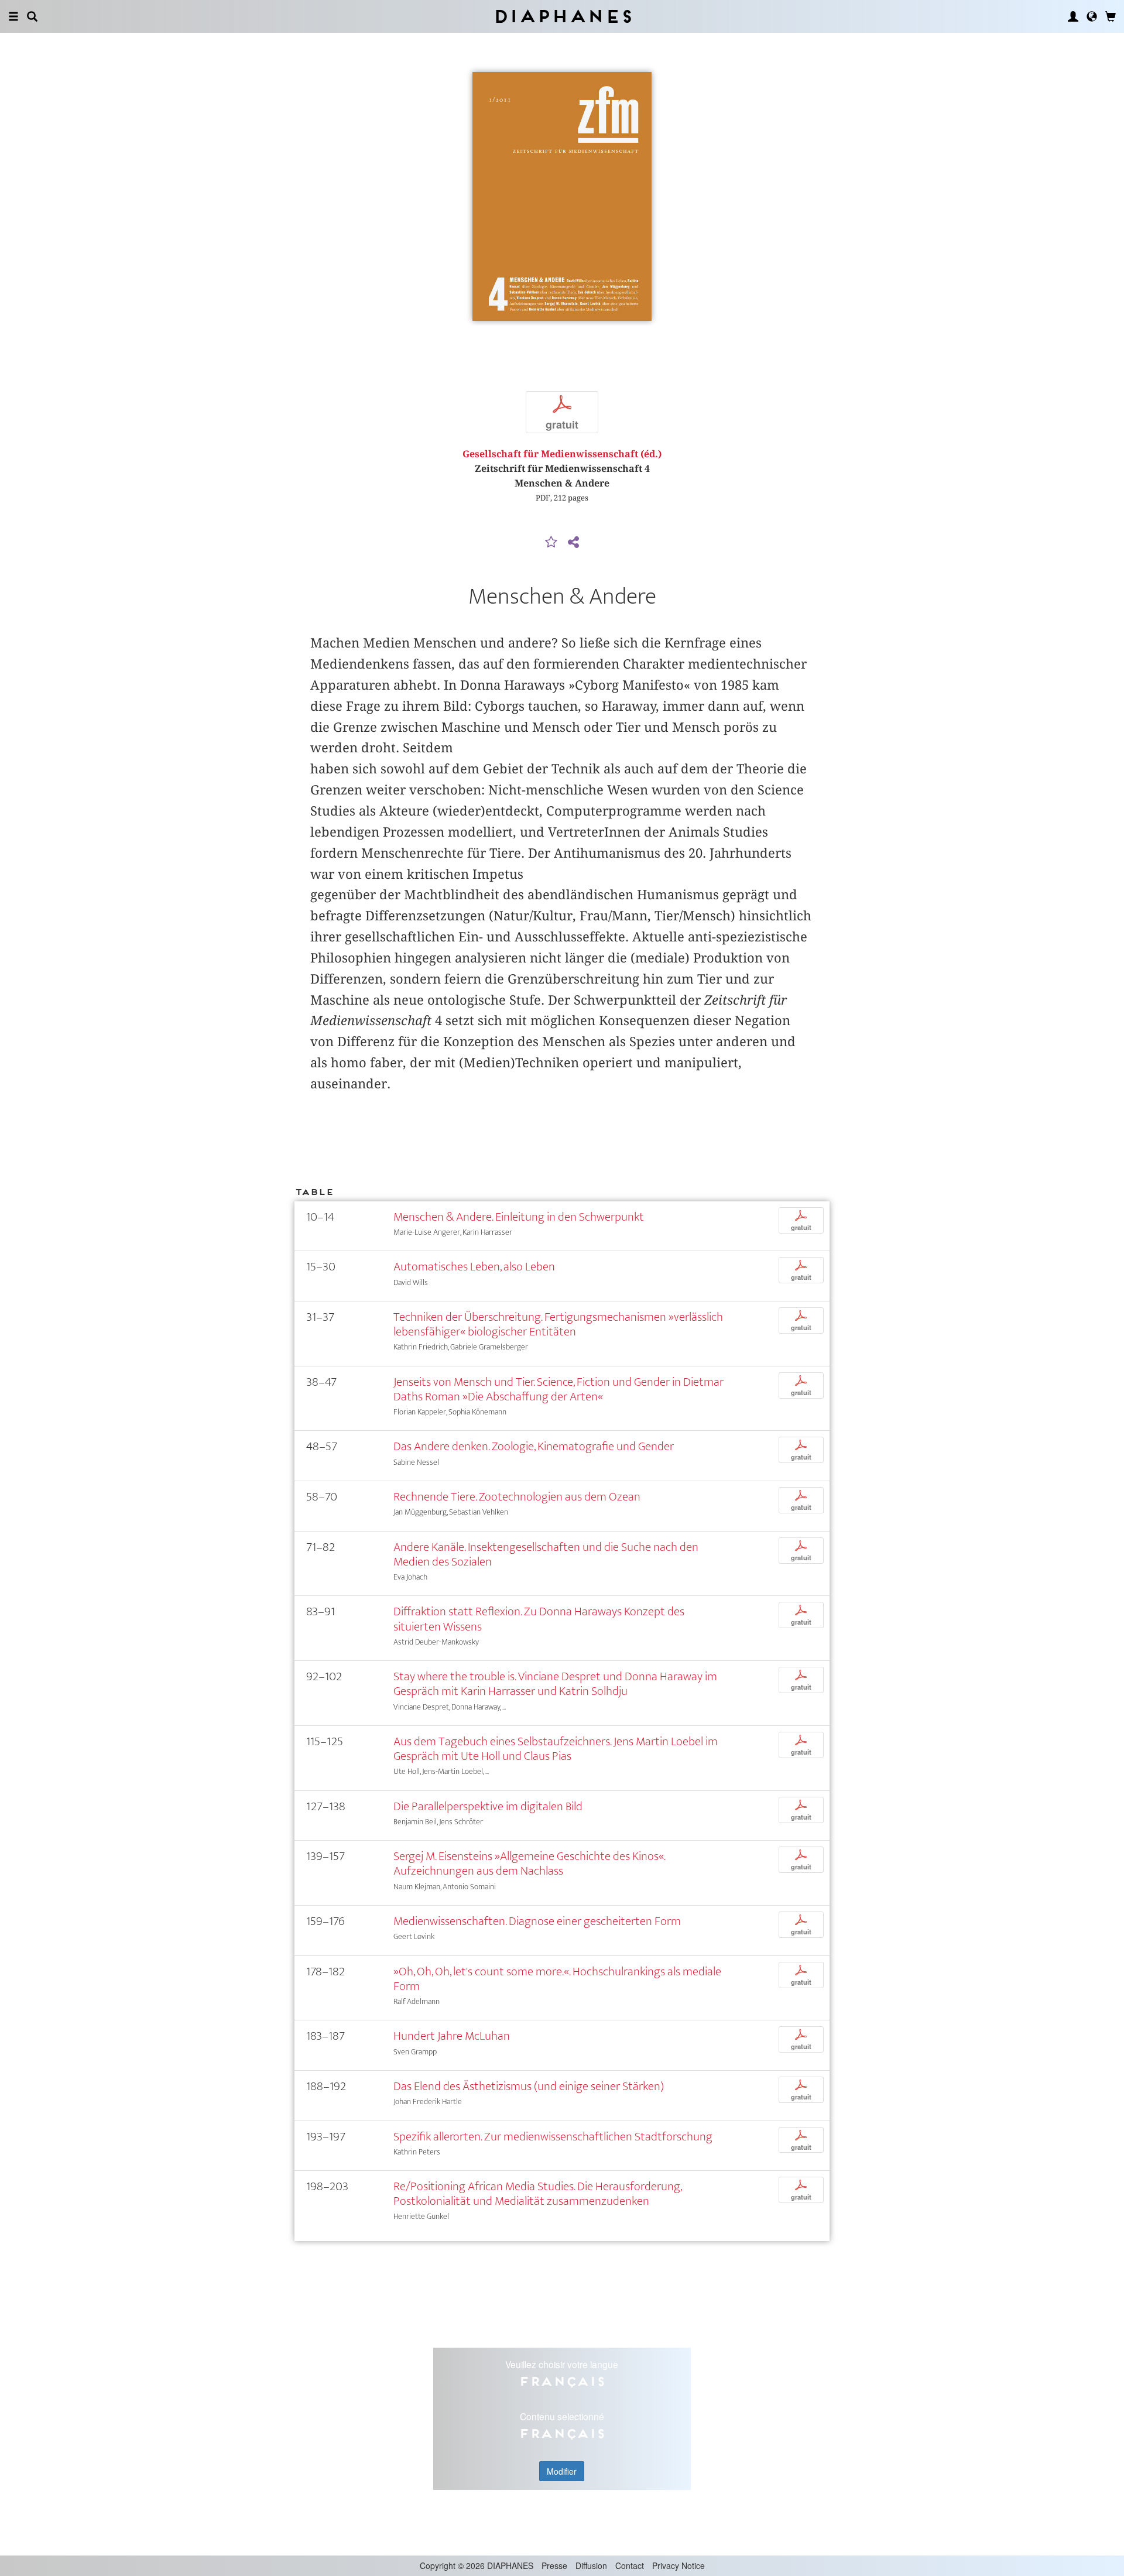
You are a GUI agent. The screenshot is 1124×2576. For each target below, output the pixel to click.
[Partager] (573, 543)
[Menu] (13, 16)
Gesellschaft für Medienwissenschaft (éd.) (562, 454)
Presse (554, 2565)
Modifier (562, 2471)
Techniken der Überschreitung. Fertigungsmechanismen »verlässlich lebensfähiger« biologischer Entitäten (558, 1324)
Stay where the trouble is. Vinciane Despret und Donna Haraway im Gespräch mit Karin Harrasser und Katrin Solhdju (555, 1684)
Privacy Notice (678, 2565)
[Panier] (1111, 16)
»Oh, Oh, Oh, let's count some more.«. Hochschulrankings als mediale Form (557, 1979)
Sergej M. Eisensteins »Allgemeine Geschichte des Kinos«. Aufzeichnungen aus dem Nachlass (529, 1864)
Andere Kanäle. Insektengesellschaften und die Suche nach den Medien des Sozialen (546, 1554)
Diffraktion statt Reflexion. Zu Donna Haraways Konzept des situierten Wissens (539, 1619)
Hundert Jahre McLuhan (452, 2036)
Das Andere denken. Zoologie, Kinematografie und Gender (534, 1446)
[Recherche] (32, 16)
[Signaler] (551, 543)
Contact (630, 2565)
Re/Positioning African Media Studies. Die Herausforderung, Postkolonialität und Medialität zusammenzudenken (537, 2194)
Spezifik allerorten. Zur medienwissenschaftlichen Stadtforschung (553, 2137)
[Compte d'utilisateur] (1073, 16)
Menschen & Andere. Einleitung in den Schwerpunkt (519, 1217)
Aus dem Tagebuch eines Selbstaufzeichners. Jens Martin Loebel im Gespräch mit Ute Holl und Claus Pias (556, 1749)
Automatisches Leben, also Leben (474, 1267)
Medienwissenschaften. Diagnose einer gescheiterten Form (537, 1921)
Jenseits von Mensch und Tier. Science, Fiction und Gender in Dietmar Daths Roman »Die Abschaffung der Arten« (558, 1389)
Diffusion (591, 2565)
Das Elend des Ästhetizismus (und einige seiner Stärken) (529, 2086)
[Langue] (1092, 16)
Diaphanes (562, 16)
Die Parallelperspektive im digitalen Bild (488, 1806)
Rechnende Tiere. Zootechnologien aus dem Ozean (517, 1497)
